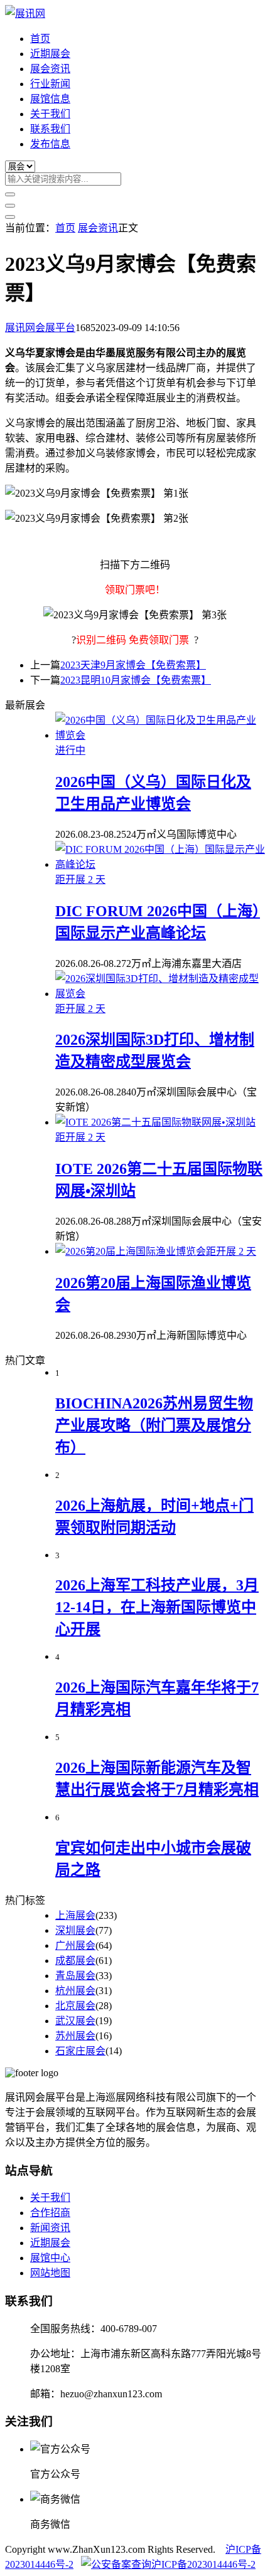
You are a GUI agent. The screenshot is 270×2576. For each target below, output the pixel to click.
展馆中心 (50, 2258)
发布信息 (50, 144)
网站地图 (50, 2273)
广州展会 (75, 1945)
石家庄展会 (80, 2051)
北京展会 (75, 2006)
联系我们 (50, 129)
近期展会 (50, 54)
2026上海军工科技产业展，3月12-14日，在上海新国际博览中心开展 (157, 1607)
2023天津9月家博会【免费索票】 (133, 665)
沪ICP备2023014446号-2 (203, 2564)
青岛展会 (75, 1976)
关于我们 (50, 114)
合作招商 (50, 2213)
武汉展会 (75, 2021)
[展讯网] (25, 13)
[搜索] (10, 194)
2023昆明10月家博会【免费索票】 (136, 680)
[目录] (10, 206)
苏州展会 (75, 2036)
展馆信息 (50, 99)
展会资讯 (50, 69)
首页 (40, 39)
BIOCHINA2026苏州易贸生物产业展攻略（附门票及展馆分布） (154, 1425)
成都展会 (75, 1961)
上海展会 (75, 1915)
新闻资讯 (50, 2228)
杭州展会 (75, 1991)
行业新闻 (50, 84)
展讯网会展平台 (40, 328)
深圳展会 (75, 1930)
